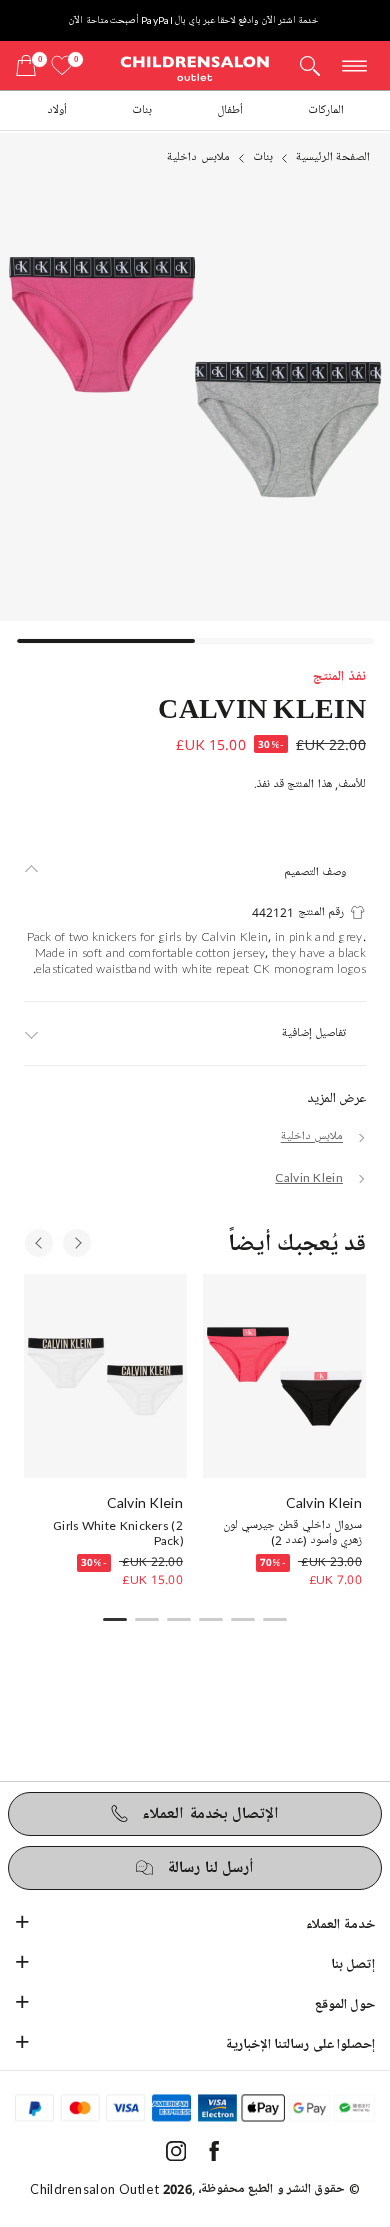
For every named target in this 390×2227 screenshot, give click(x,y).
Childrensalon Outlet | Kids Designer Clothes (195, 67)
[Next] (77, 1243)
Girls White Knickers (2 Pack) (118, 1533)
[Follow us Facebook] (214, 2156)
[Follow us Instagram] (176, 2156)
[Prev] (39, 1243)
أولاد (57, 110)
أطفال (230, 110)
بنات (142, 110)
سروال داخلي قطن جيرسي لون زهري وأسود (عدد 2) (292, 1533)
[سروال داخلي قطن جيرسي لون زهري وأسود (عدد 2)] (284, 1376)
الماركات (326, 110)
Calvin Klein (262, 707)
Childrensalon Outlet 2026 (111, 2189)
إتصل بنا (353, 1964)
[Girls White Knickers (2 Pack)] (105, 1376)
